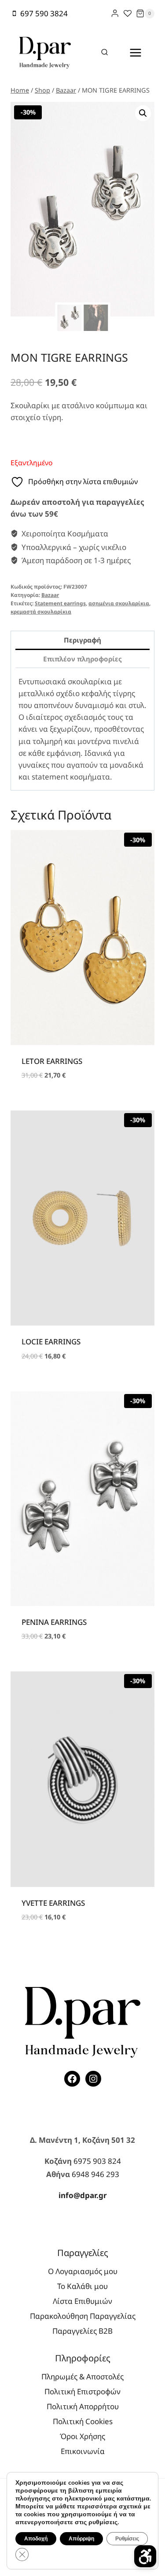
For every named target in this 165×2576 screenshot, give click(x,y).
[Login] (115, 13)
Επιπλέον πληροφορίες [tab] (82, 659)
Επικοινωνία (83, 2451)
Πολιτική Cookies (83, 2421)
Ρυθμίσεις (127, 2539)
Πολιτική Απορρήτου (83, 2406)
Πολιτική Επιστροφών (82, 2391)
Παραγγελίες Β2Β (82, 2331)
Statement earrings (60, 603)
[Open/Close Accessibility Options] (145, 2556)
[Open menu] (135, 52)
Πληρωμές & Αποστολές (82, 2377)
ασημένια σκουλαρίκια (119, 603)
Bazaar (50, 595)
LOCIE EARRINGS (51, 1342)
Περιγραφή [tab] (82, 640)
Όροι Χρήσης (82, 2436)
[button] (143, 113)
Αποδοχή (36, 2539)
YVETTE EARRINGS (53, 1903)
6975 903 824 (97, 2161)
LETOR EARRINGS (52, 1061)
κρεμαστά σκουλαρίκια (41, 611)
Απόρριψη (81, 2539)
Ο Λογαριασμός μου (83, 2271)
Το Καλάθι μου (82, 2286)
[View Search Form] (105, 53)
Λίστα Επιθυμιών (82, 2301)
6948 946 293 (95, 2174)
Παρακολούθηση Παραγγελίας (83, 2316)
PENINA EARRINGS (54, 1622)
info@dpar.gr (83, 2195)
